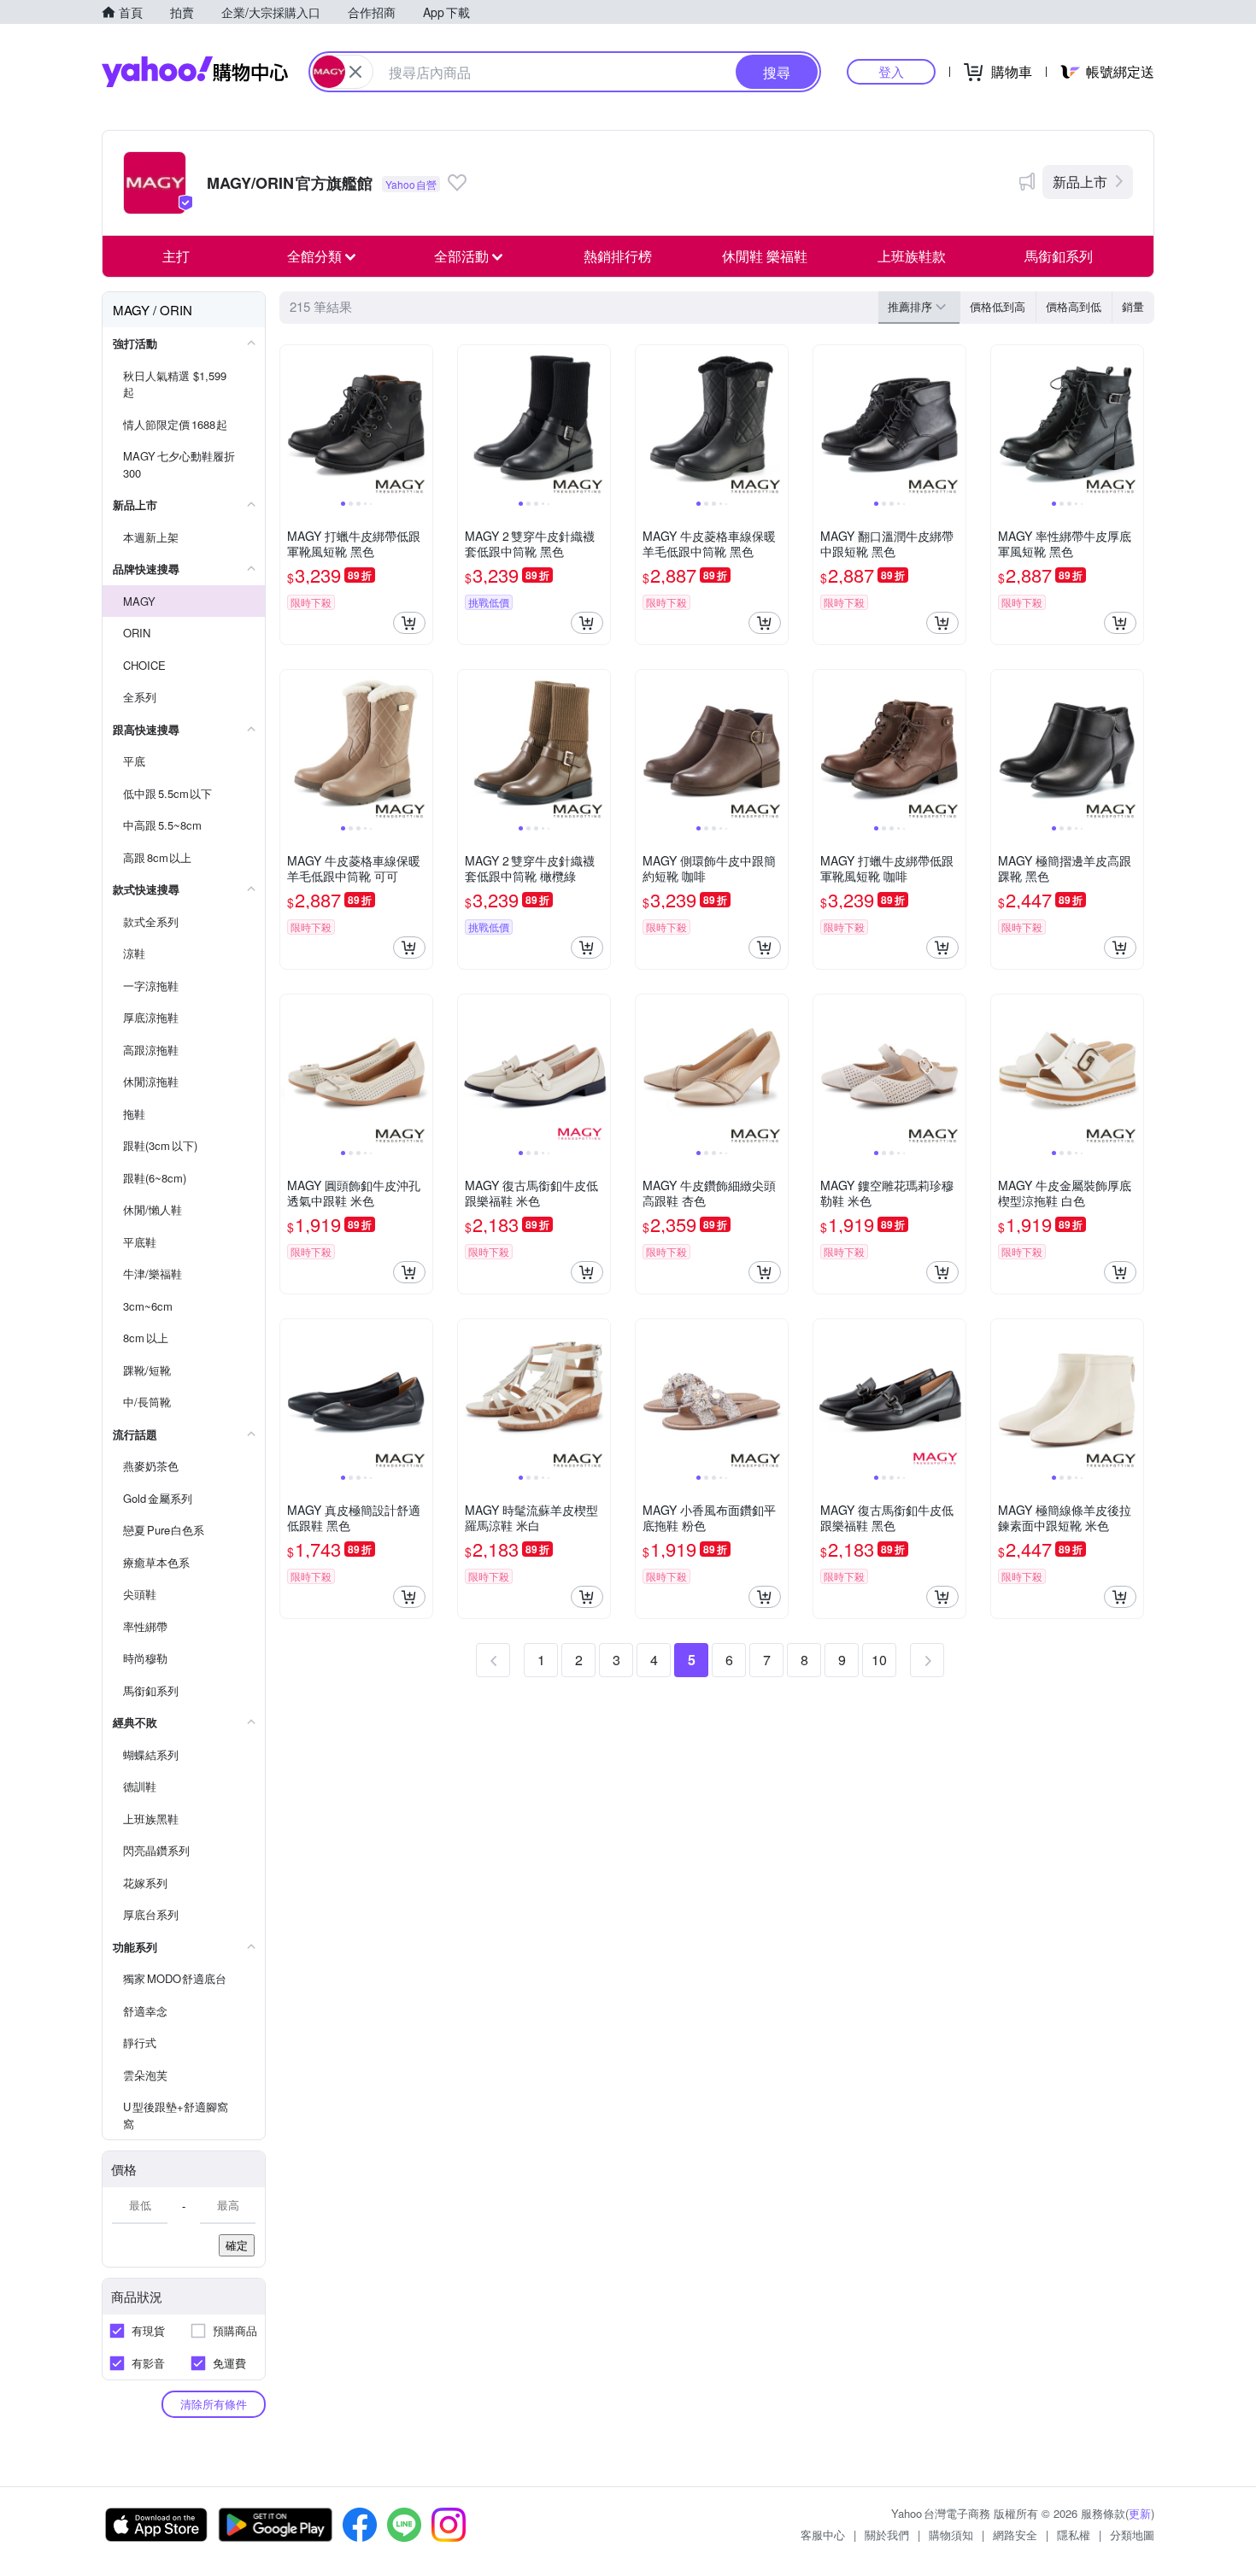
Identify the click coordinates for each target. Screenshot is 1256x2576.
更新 (1140, 2513)
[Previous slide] (291, 421)
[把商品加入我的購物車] (409, 623)
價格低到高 (998, 306)
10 (879, 1660)
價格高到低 (1074, 306)
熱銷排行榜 (618, 256)
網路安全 (1015, 2535)
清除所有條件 (214, 2404)
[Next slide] (421, 421)
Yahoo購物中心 (195, 72)
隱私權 (1074, 2535)
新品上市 (1080, 182)
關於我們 (887, 2535)
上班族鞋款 (912, 256)
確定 (237, 2245)
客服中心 (823, 2535)
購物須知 (951, 2535)
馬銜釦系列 (1059, 256)
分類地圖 (1132, 2535)
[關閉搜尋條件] (355, 72)
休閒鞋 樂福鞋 (765, 256)
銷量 (1133, 306)
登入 (891, 71)
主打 (176, 256)
